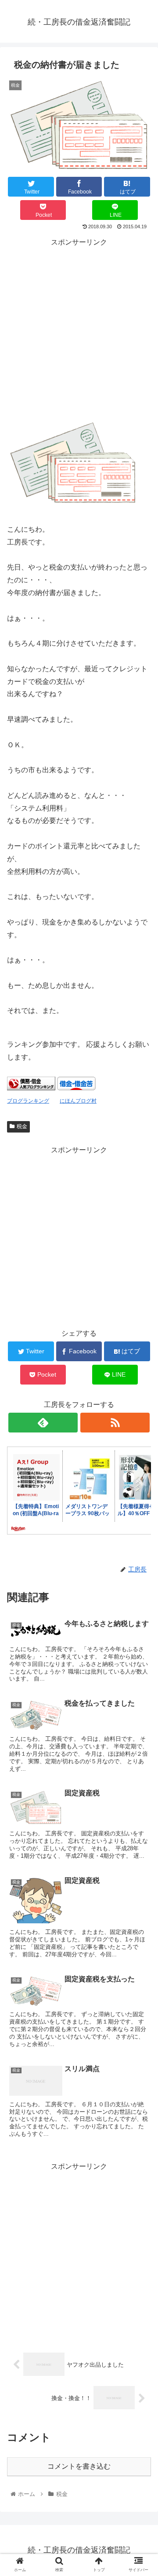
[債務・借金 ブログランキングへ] (31, 1088)
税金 (22, 1126)
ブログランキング (28, 1101)
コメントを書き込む (79, 2466)
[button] (141, 1440)
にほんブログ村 (78, 1101)
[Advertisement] (79, 328)
